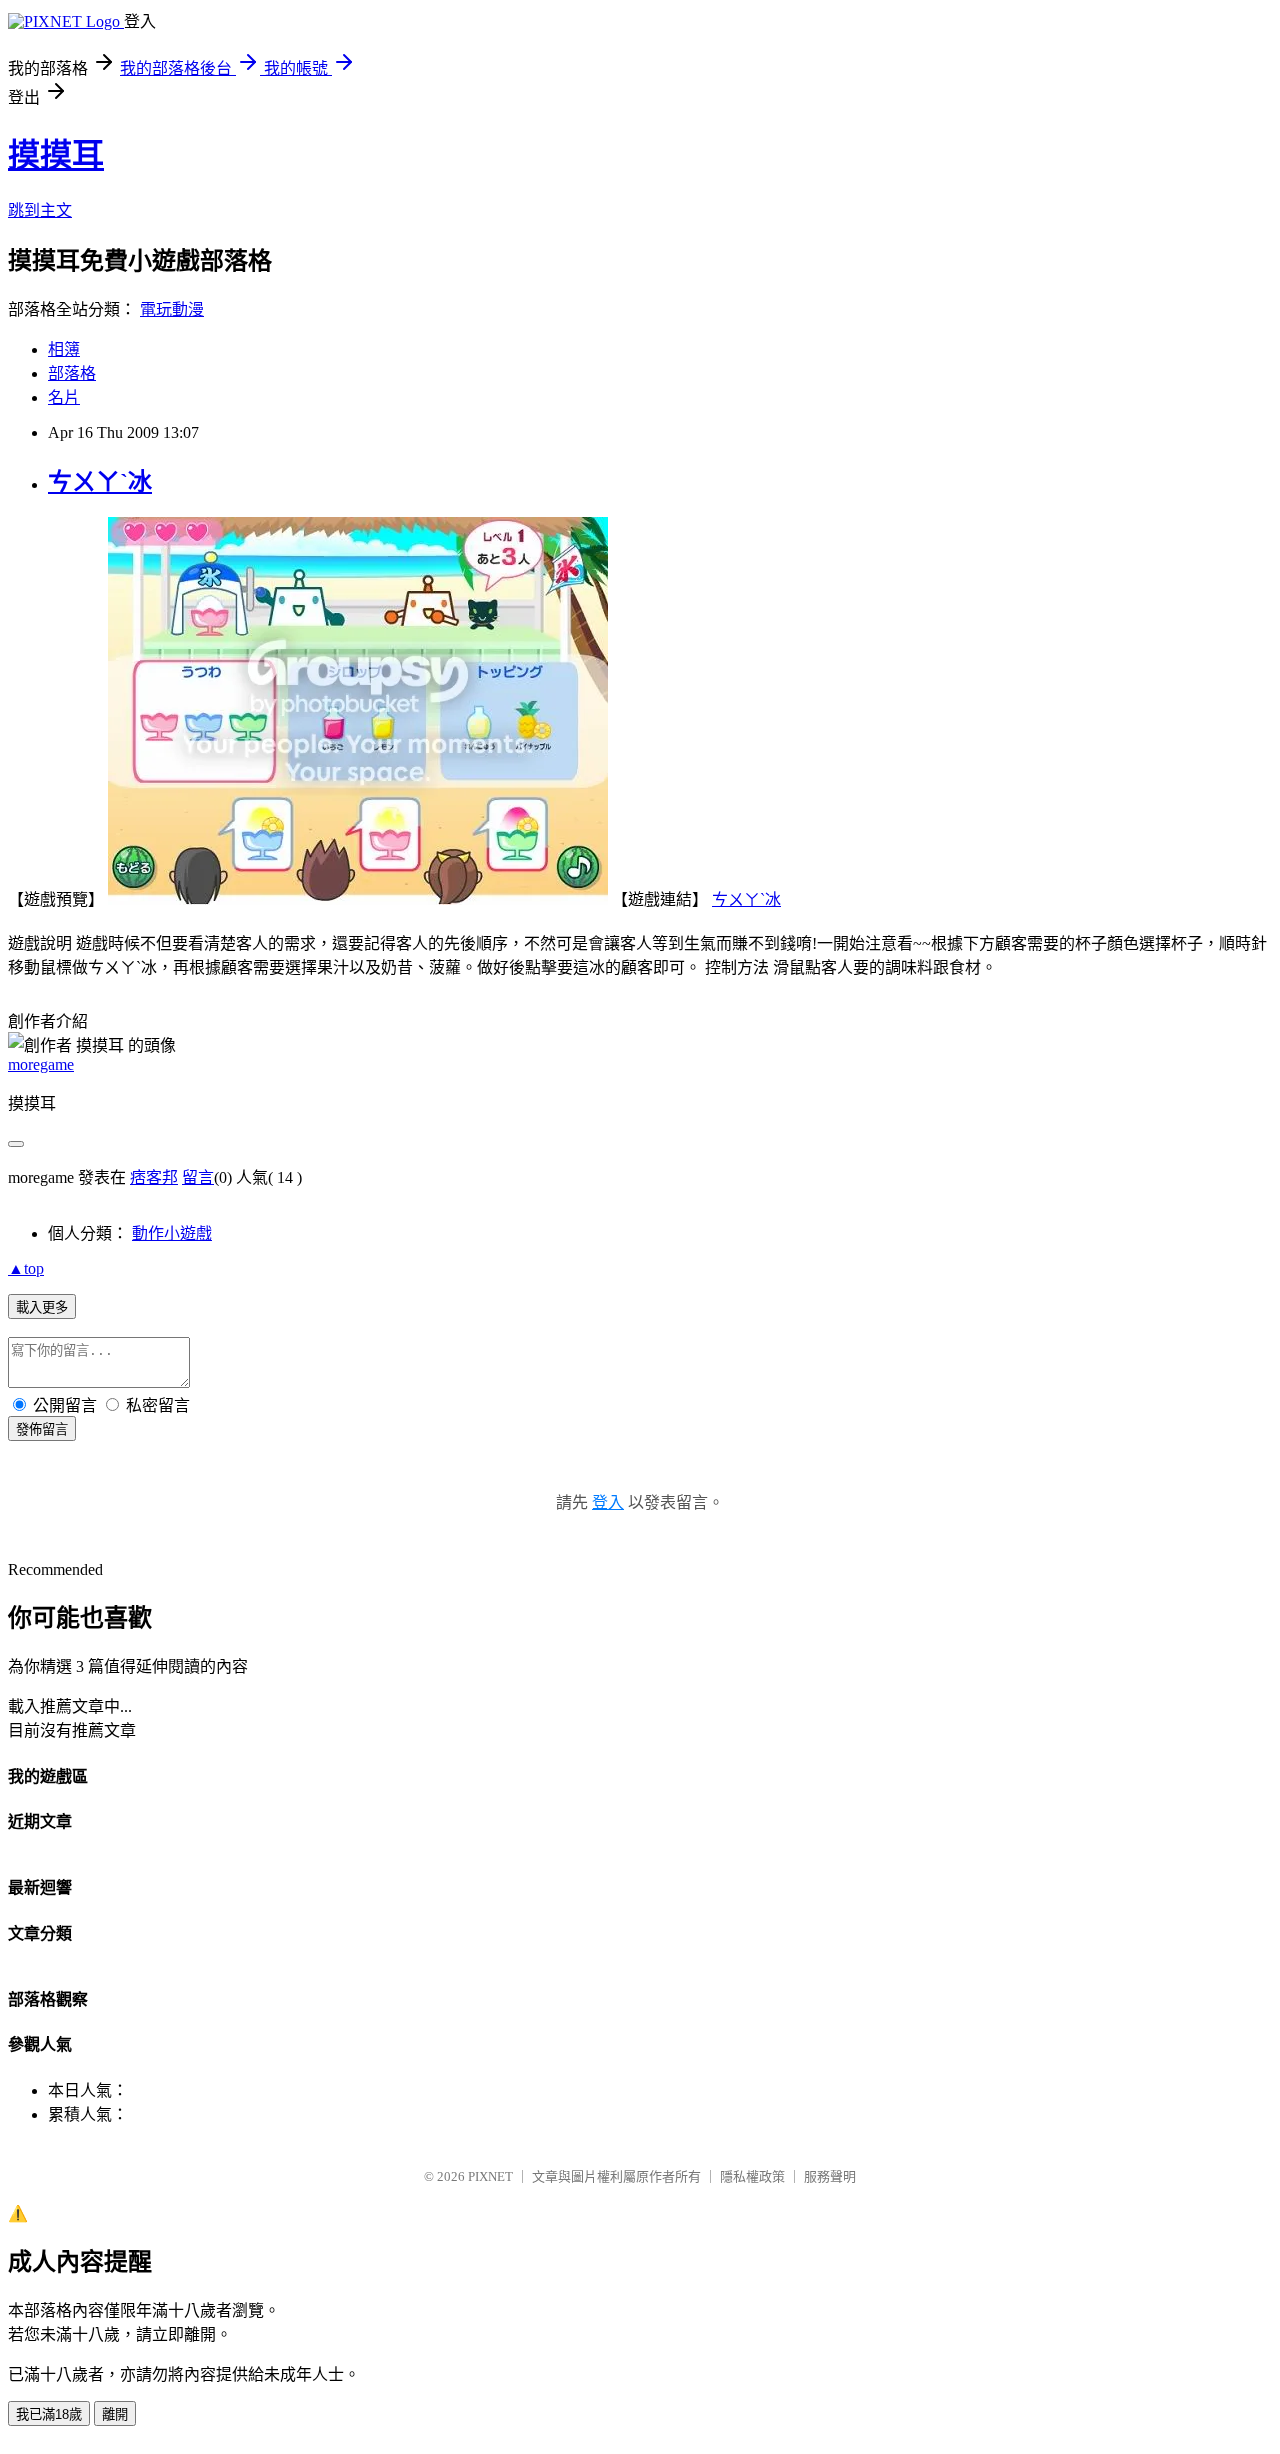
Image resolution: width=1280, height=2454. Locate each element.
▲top (26, 1268)
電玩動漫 (172, 309)
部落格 (72, 373)
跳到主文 (40, 210)
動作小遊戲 (172, 1233)
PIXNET (490, 2176)
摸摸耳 (56, 155)
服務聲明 (830, 2176)
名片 (64, 397)
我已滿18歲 (49, 2414)
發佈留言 (42, 1429)
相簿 (64, 349)
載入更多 (42, 1307)
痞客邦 (154, 1177)
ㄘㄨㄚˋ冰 (100, 482)
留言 (198, 1177)
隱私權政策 (752, 2176)
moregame (41, 1064)
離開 (115, 2414)
